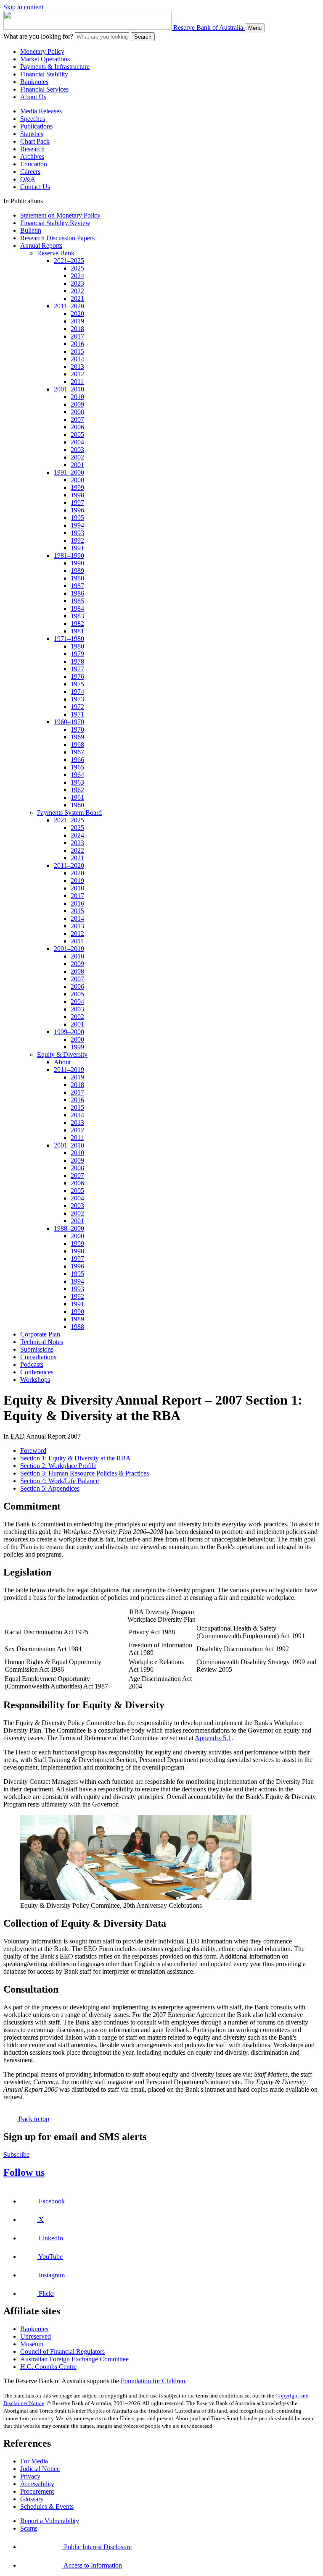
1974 (77, 692)
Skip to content (23, 7)
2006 (77, 427)
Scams (29, 2528)
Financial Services (44, 89)
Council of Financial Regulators (62, 2351)
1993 (77, 533)
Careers (30, 172)
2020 (77, 314)
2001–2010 (69, 389)
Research (32, 149)
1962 (77, 790)
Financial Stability (44, 74)
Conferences (37, 1372)
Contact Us (35, 187)
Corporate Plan (40, 1334)
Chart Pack (35, 141)
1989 (77, 571)
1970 (77, 729)
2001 (77, 465)
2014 (77, 359)
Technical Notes (42, 1342)
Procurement (37, 2491)
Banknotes (34, 82)
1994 (77, 525)
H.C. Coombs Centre (48, 2367)
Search (143, 37)
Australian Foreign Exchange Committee (74, 2359)
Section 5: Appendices (50, 1488)
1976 (77, 676)
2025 (77, 268)
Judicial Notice (40, 2469)
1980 (77, 646)
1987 (77, 586)
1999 (77, 487)
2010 (77, 397)
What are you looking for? (38, 36)
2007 (77, 419)
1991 (77, 548)
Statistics (32, 134)
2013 (77, 366)
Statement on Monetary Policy (60, 215)
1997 (77, 503)
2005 (77, 435)
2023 (77, 283)
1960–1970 (69, 722)
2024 (77, 276)
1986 (77, 593)
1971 (77, 714)
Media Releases (41, 111)
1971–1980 (69, 639)
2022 (77, 291)
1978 (77, 661)
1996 (77, 510)
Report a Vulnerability (50, 2521)
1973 (77, 699)
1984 (77, 608)
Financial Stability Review (55, 223)
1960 (77, 805)
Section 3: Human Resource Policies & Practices (85, 1473)
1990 (77, 563)
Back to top (33, 2119)
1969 (77, 737)
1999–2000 (69, 1032)
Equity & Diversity (62, 1054)
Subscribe (16, 2155)
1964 (77, 775)
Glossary (32, 2499)
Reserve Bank (56, 253)
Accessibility (37, 2484)
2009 (77, 404)
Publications (36, 126)
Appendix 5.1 (213, 1738)
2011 (77, 382)
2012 (77, 374)
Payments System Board (69, 813)
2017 (77, 336)
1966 (77, 760)
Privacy (30, 2476)
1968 (77, 744)
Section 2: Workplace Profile (58, 1466)
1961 (77, 797)
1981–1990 (69, 555)
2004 (77, 442)
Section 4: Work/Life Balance (60, 1481)
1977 (77, 669)
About (62, 1062)
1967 (77, 752)
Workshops (35, 1380)
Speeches (33, 119)
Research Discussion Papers (57, 238)
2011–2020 (69, 306)
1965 (77, 767)
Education (34, 164)
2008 (77, 412)
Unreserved (36, 2336)
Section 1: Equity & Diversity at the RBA (75, 1458)
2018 (77, 329)
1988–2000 (69, 1228)
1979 (77, 654)
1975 (77, 684)
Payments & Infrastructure (55, 67)
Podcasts (32, 1364)
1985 (77, 601)
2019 (77, 321)
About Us (33, 97)
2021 (77, 298)
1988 (77, 578)
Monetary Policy (42, 51)
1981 (77, 631)
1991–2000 (69, 472)
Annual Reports (41, 246)
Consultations (38, 1357)
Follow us (24, 2172)
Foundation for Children (153, 2381)
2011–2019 (69, 1070)
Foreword (33, 1451)
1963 (77, 782)
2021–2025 (69, 261)
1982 (77, 624)
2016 (77, 344)
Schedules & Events (47, 2506)
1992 (77, 540)
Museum (32, 2344)
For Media (34, 2461)
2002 (77, 457)
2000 (77, 480)
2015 (77, 351)
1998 (77, 495)
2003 (77, 450)
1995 (77, 518)
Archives (32, 156)
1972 (77, 707)
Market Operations (45, 59)
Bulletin (31, 230)
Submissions (37, 1349)
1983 (77, 616)
